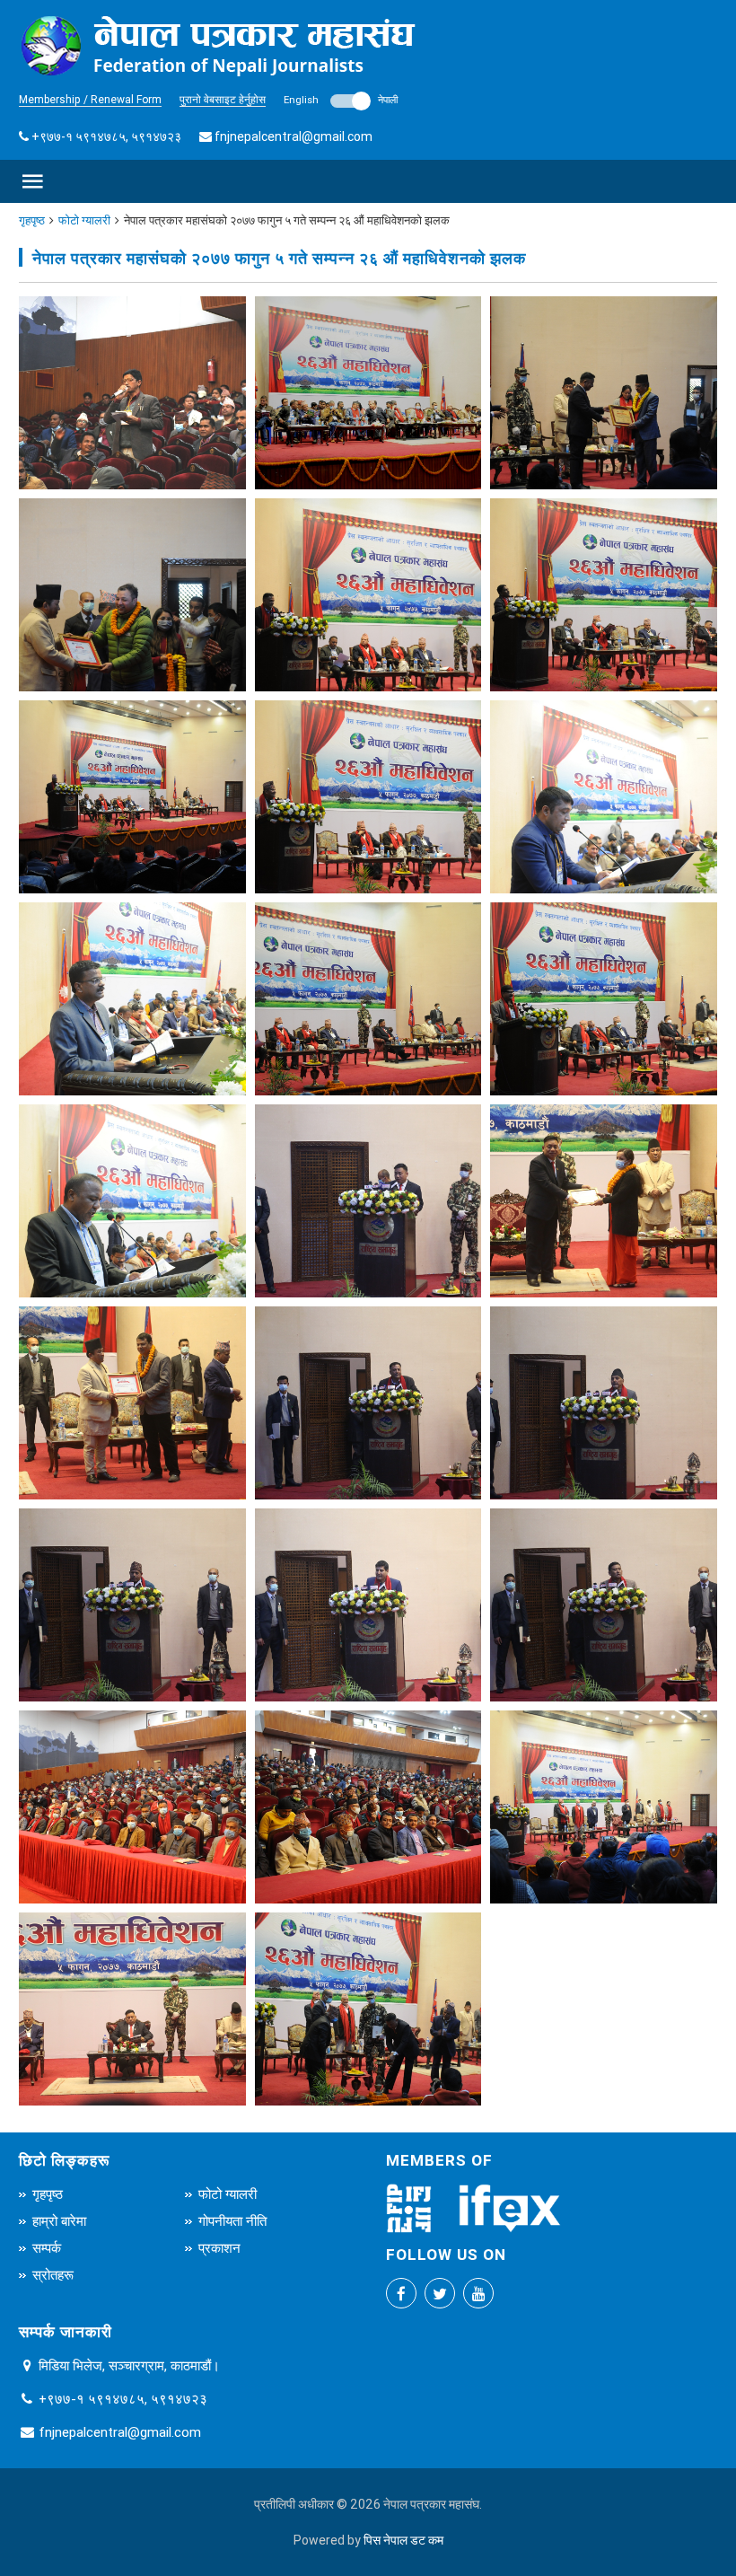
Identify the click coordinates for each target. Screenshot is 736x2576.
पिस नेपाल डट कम (403, 2540)
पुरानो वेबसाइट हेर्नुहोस (223, 99)
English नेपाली (341, 100)
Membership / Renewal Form (90, 99)
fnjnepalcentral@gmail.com (294, 136)
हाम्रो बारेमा (59, 2221)
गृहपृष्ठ (32, 220)
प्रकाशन (219, 2248)
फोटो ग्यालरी (84, 220)
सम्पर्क (47, 2248)
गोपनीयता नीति (232, 2221)
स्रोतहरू (53, 2275)
